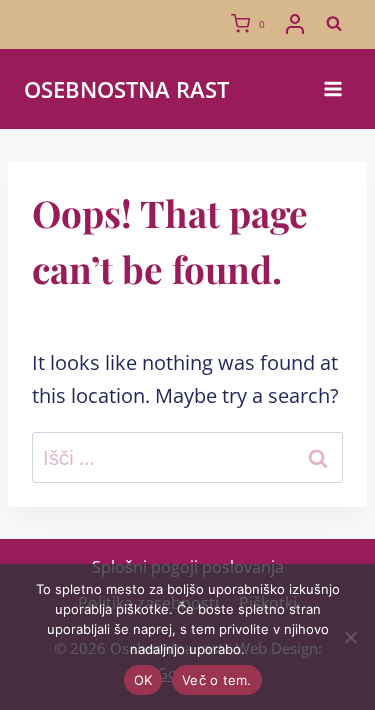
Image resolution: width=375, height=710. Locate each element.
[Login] (295, 24)
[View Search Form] (334, 24)
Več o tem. (217, 680)
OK (143, 680)
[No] (350, 637)
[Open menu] (332, 88)
